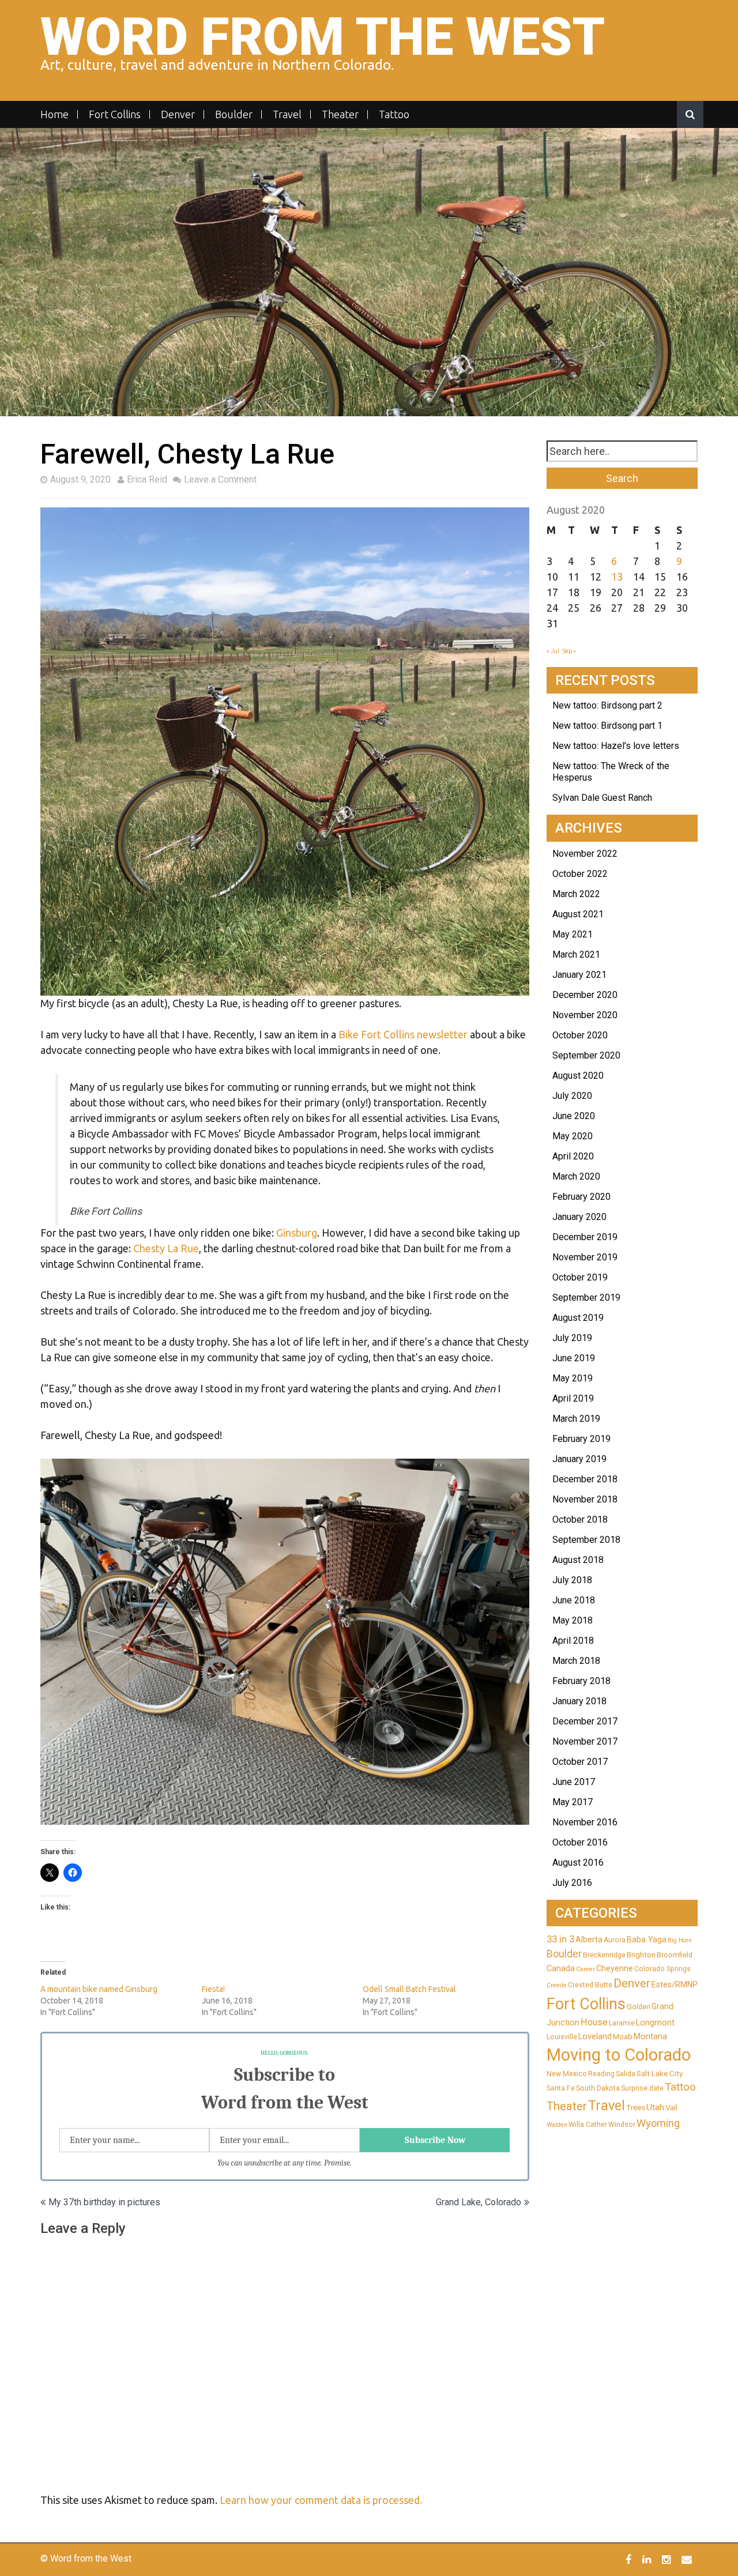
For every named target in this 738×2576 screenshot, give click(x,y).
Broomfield (675, 1955)
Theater (340, 114)
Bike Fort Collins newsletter (403, 1034)
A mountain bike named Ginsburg (99, 1989)
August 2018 (578, 1560)
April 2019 (573, 1398)
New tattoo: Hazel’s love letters (616, 746)
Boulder (234, 114)
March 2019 (576, 1419)
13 (617, 577)
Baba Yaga (647, 1939)
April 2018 (573, 1641)
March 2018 (576, 1661)
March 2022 (576, 894)
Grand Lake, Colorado (479, 2202)
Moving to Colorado (619, 2055)
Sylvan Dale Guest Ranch (602, 798)
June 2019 (574, 1358)
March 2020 (576, 1176)
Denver (178, 114)
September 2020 (586, 1055)
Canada (561, 1968)
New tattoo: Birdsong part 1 (607, 726)
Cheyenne (615, 1968)
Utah (655, 2107)
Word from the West (323, 37)
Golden (639, 2007)
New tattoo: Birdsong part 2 (607, 705)
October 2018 (580, 1519)
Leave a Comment (220, 479)
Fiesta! (213, 1989)
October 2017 (580, 1762)
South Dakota (598, 2088)
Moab (623, 2037)
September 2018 (586, 1540)
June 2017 (574, 1782)
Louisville (562, 2037)
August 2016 (578, 1863)
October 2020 (580, 1035)
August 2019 (578, 1318)
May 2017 (573, 1802)
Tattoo (394, 114)
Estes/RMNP (675, 1984)
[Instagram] (668, 2559)
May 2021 (573, 934)
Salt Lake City (660, 2074)
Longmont (655, 2023)
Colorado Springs (662, 1969)
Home (54, 114)
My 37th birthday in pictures (104, 2202)
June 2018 (574, 1600)
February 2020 (581, 1197)
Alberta (589, 1939)
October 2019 (580, 1277)
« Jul (553, 651)
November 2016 (585, 1822)
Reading (601, 2074)
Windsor (622, 2125)
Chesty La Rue (166, 1248)
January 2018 (579, 1701)
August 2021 (578, 914)
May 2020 (573, 1136)
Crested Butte (590, 1985)
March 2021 (576, 954)
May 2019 (573, 1378)
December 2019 (585, 1237)
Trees (636, 2108)
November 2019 (585, 1257)
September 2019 (586, 1298)
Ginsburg (297, 1233)
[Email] (688, 2559)
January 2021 (579, 975)
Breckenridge (604, 1955)
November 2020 (585, 1015)
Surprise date (642, 2088)
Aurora (615, 1940)
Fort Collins (115, 114)
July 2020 (572, 1096)
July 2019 (572, 1338)
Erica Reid (147, 479)
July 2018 (572, 1580)
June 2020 (574, 1116)
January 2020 (579, 1217)
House (594, 2022)
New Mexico (567, 2074)
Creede (557, 1985)
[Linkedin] (648, 2559)
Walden (557, 2125)
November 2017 (585, 1741)
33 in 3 (560, 1939)
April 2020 (573, 1156)
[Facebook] (630, 2559)
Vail (671, 2108)
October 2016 (580, 1842)
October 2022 (580, 874)
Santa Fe (561, 2088)
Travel (287, 114)
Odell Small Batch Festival (409, 1989)
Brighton (641, 1955)
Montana (650, 2036)
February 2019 (581, 1439)
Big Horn (680, 1940)
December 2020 (585, 995)
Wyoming (658, 2123)
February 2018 (581, 1681)
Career (585, 1969)
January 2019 (579, 1459)
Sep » (569, 651)
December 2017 (585, 1721)
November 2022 (585, 854)
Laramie (622, 2023)
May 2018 (573, 1620)
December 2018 (585, 1479)
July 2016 (572, 1883)
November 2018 (585, 1499)
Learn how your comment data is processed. (321, 2500)
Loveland (595, 2036)
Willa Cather (588, 2125)
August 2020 (578, 1076)
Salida (626, 2074)
